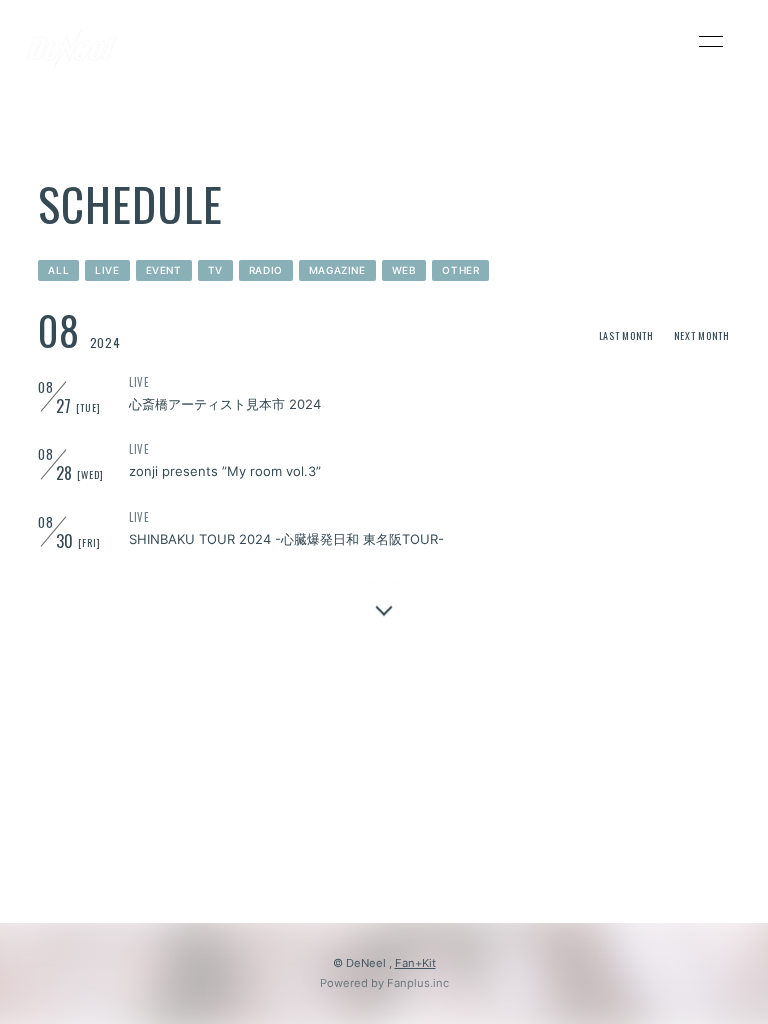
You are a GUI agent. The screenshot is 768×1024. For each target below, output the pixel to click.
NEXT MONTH (702, 335)
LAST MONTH (626, 335)
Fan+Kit (415, 963)
